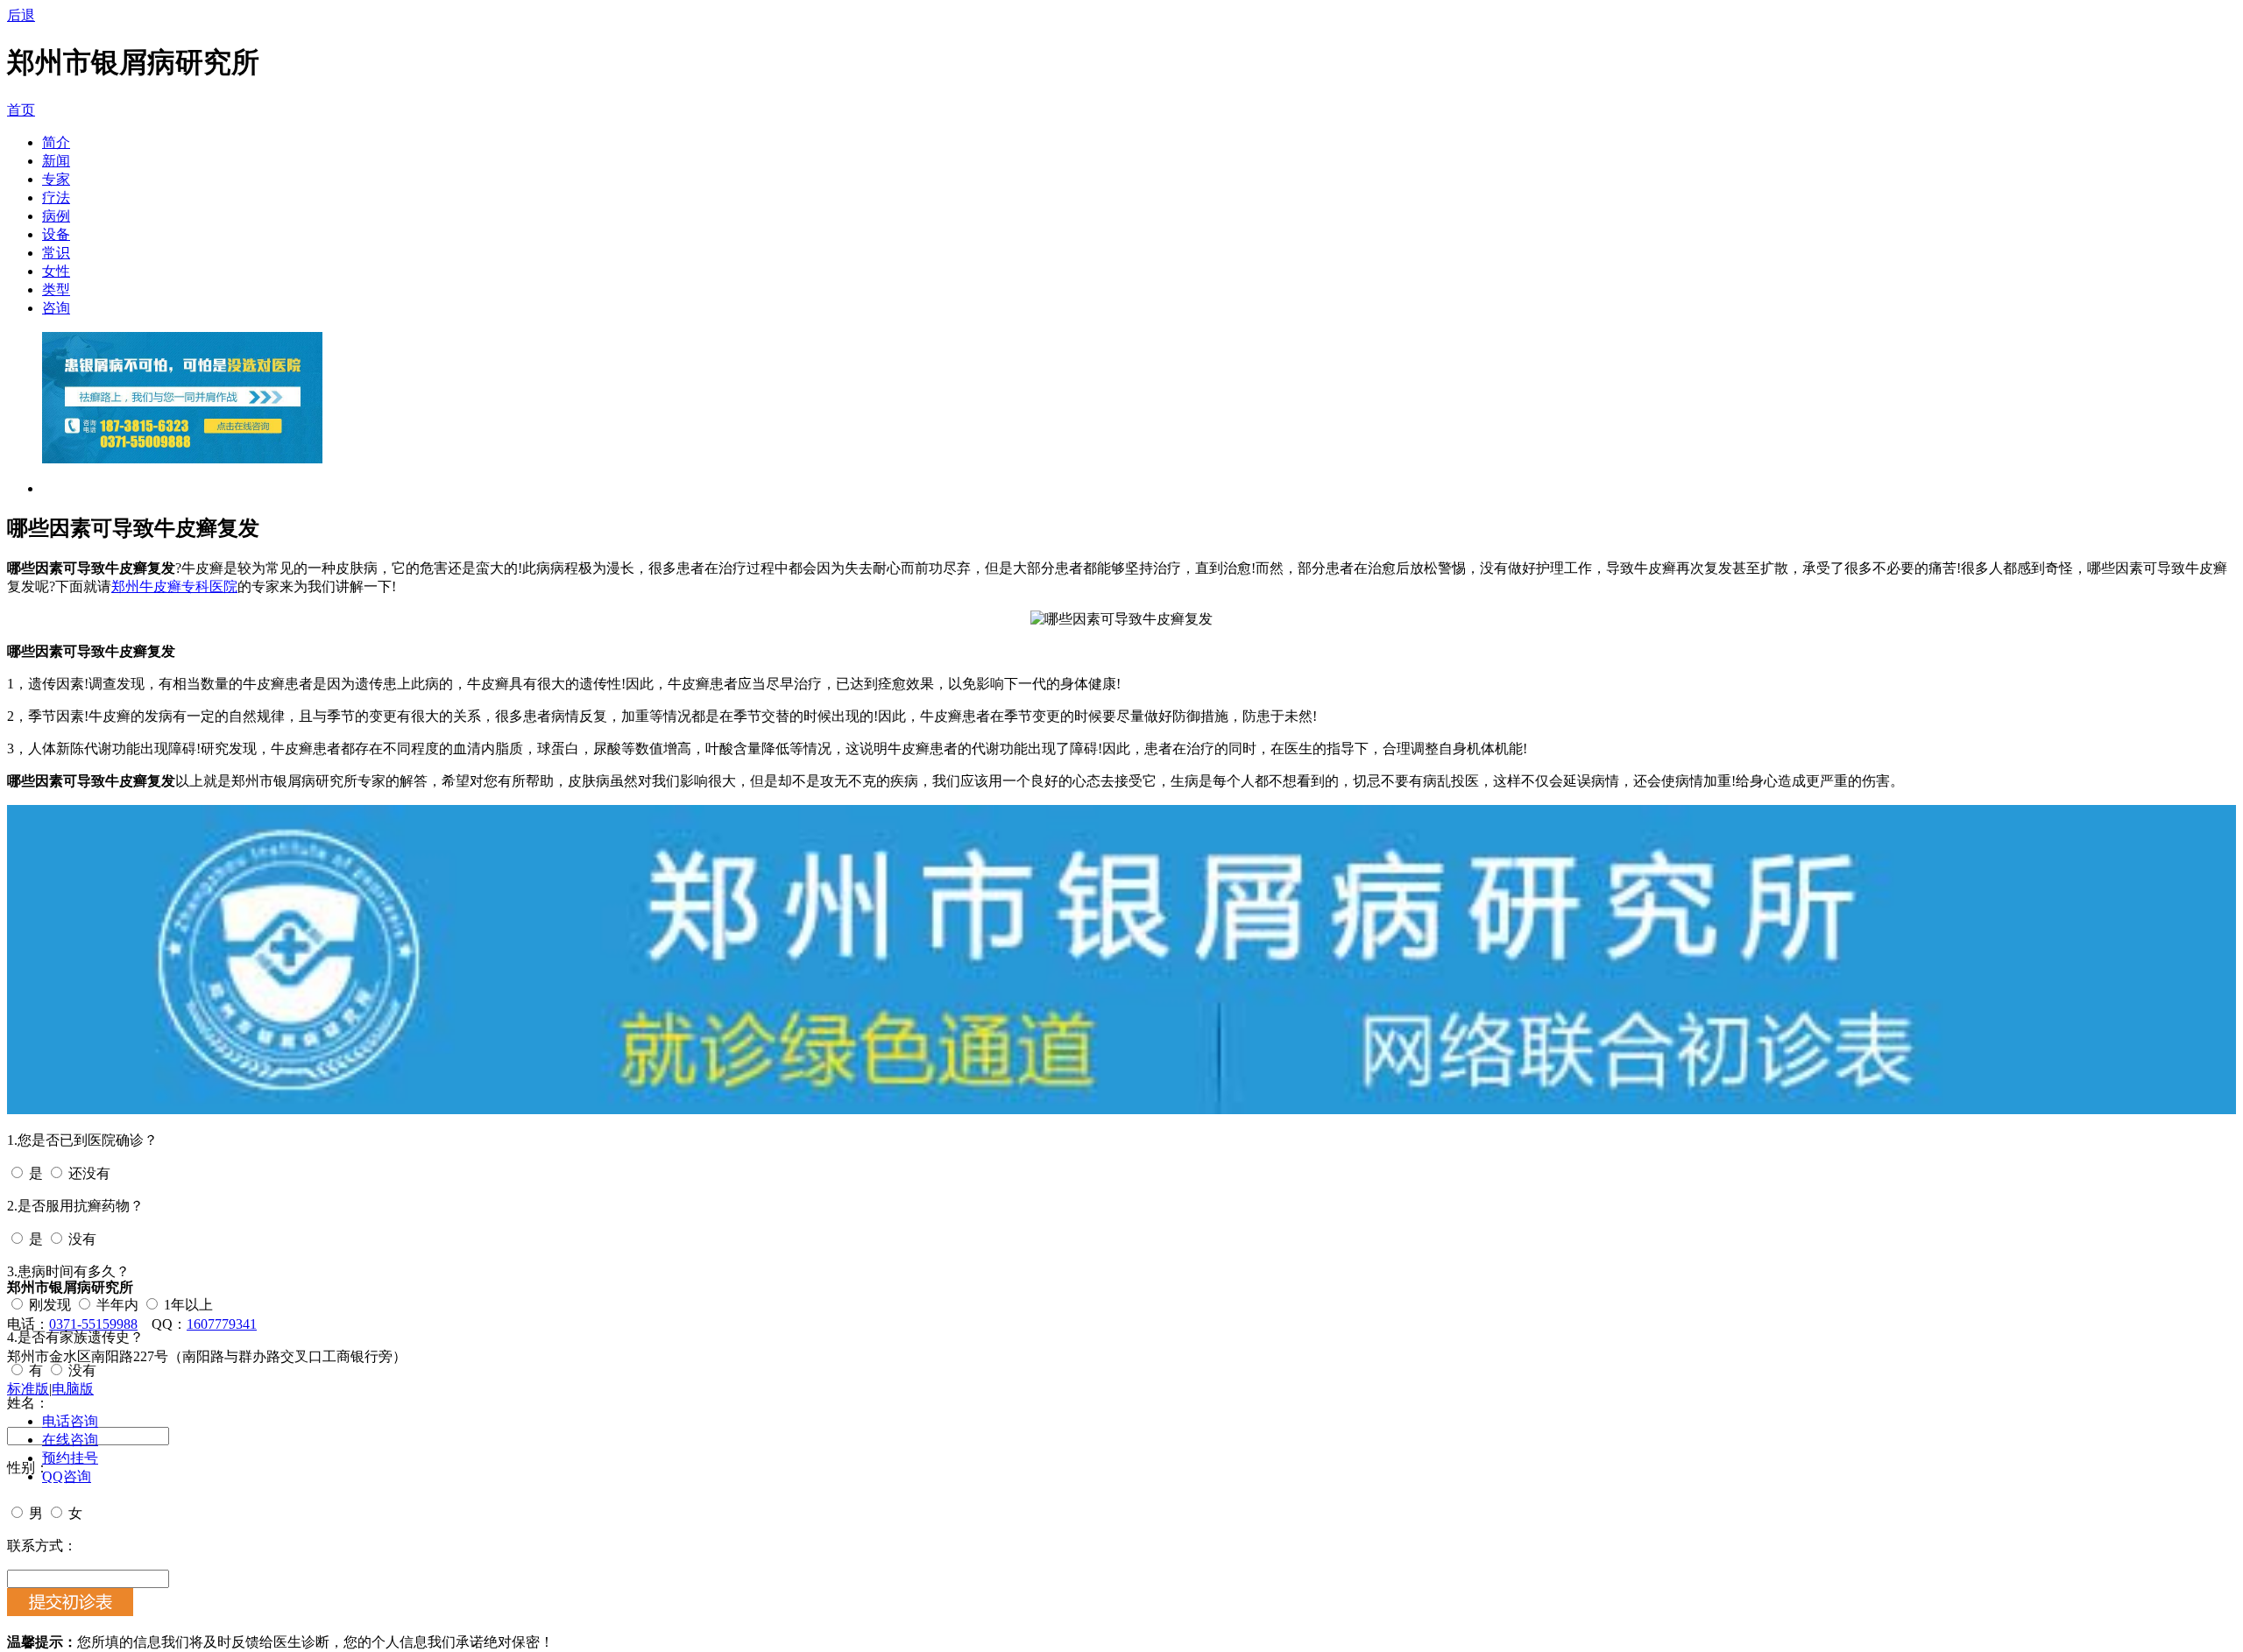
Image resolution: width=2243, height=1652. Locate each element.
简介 (56, 142)
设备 (56, 234)
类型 (56, 289)
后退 (21, 15)
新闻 (56, 161)
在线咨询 (70, 1440)
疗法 (56, 198)
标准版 (28, 1389)
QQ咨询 (67, 1476)
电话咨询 (70, 1421)
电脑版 (73, 1389)
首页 (21, 110)
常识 (56, 253)
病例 (56, 216)
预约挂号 (70, 1458)
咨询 (56, 308)
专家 (56, 179)
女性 (56, 271)
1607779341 (222, 1324)
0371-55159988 (93, 1324)
